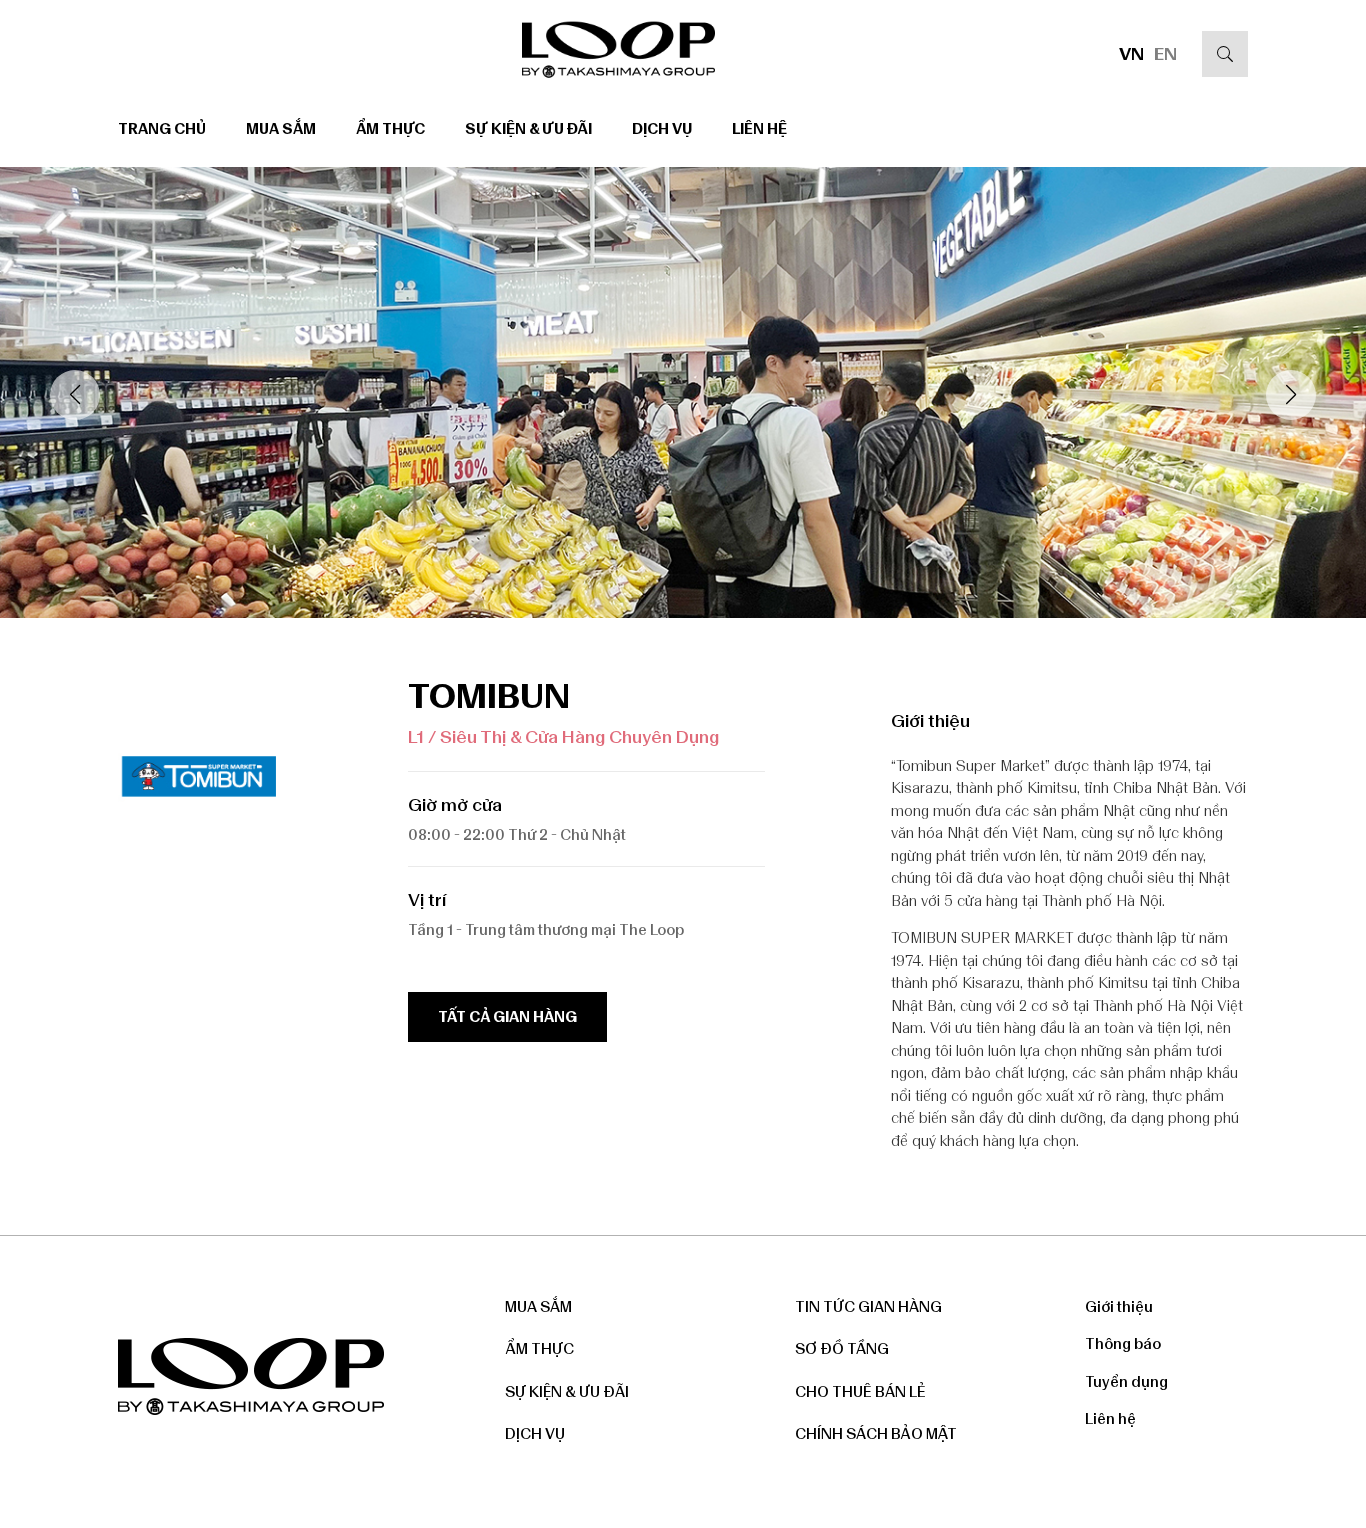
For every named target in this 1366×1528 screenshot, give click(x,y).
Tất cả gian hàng (507, 1017)
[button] (1291, 395)
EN (1165, 54)
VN (1131, 54)
